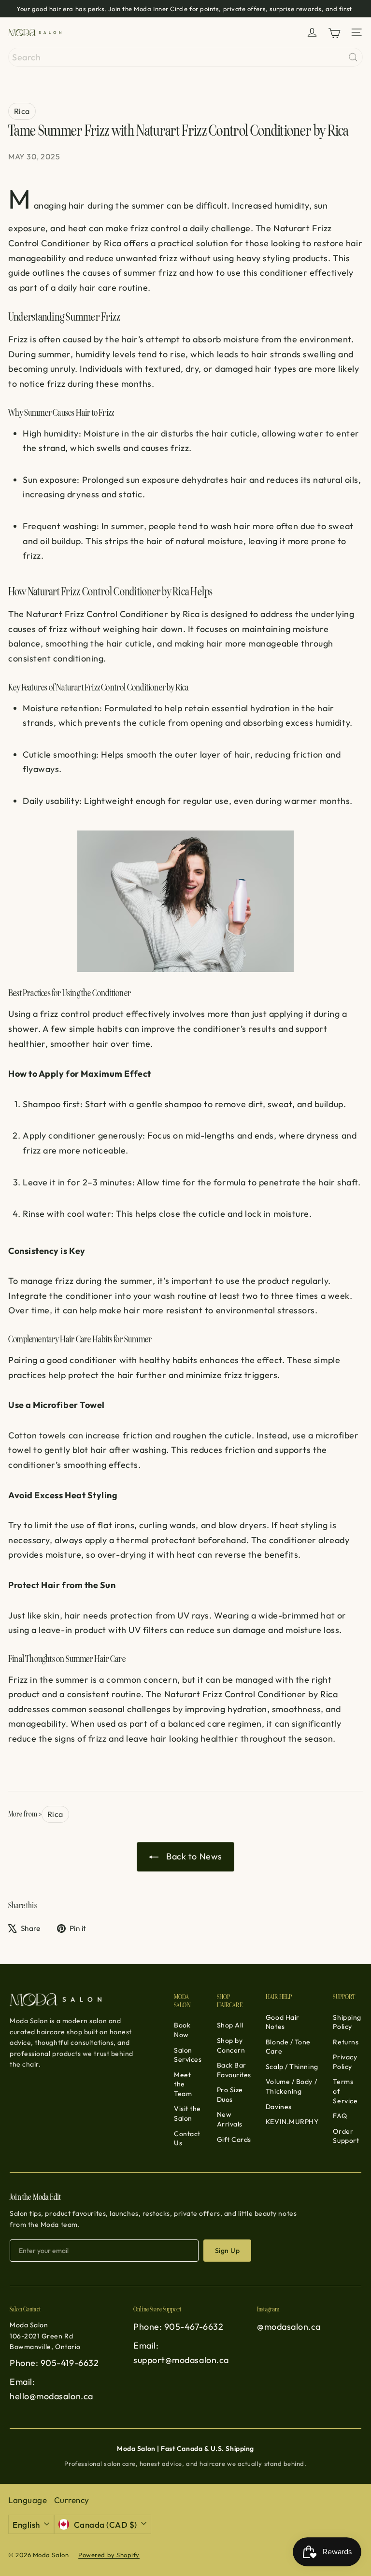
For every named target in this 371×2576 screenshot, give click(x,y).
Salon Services (188, 2055)
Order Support (346, 2136)
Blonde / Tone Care (288, 2047)
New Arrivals (230, 2119)
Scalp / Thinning (292, 2067)
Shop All (230, 2025)
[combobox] (185, 57)
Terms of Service (345, 2091)
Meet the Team (183, 2084)
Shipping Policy (347, 2022)
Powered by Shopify (109, 2555)
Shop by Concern (231, 2045)
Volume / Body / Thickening (291, 2086)
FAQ (340, 2116)
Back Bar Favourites (234, 2070)
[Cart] (334, 33)
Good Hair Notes (283, 2022)
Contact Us (187, 2139)
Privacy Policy (345, 2062)
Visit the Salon (187, 2113)
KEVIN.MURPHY (292, 2122)
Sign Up (227, 2251)
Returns (346, 2042)
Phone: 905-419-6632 (54, 2363)
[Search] (353, 57)
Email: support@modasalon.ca (181, 2353)
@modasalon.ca (289, 2327)
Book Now (182, 2030)
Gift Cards (234, 2140)
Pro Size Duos (230, 2095)
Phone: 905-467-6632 (178, 2327)
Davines (279, 2107)
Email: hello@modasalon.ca (51, 2389)
